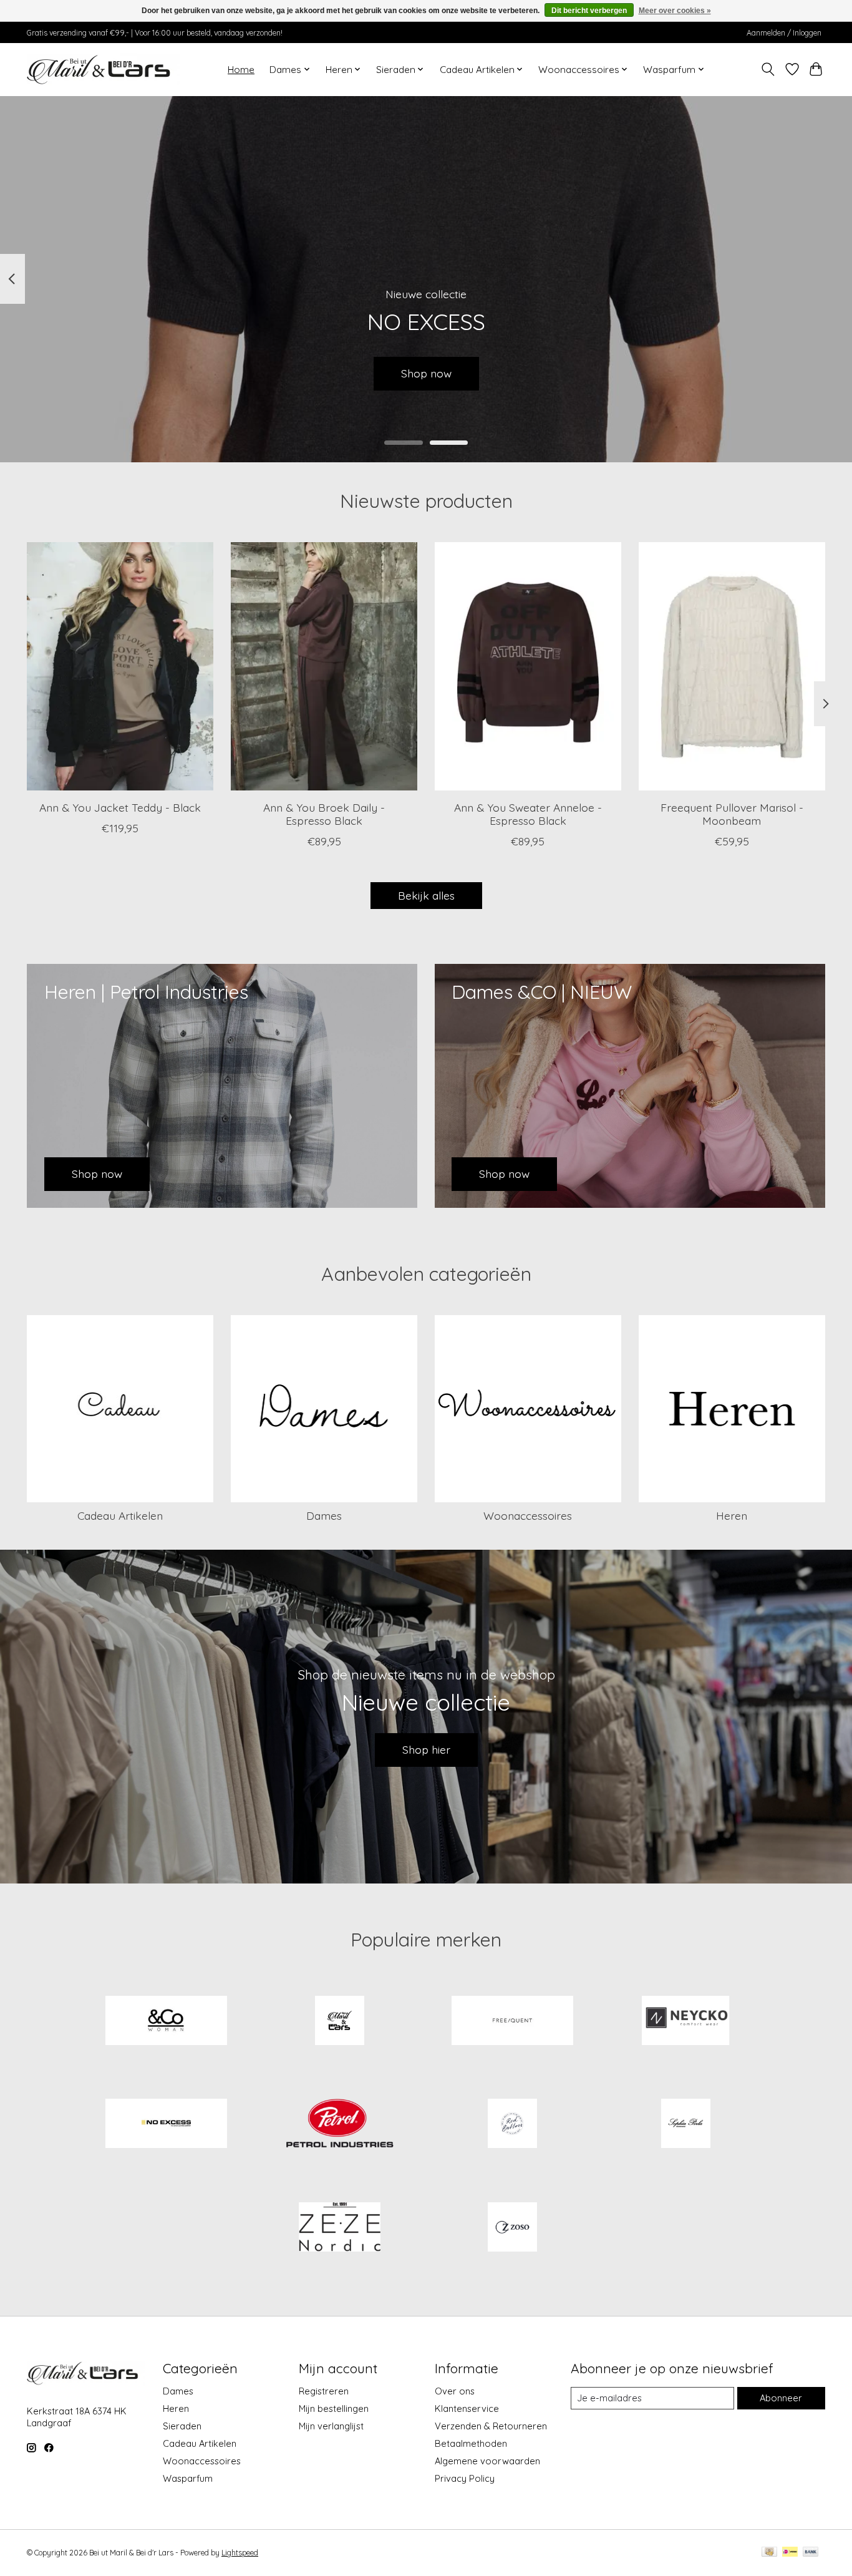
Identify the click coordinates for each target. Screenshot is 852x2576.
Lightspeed (240, 2553)
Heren (732, 1515)
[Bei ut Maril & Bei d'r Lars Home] (339, 2021)
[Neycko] (685, 2021)
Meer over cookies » (675, 11)
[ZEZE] (339, 2228)
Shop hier (426, 1749)
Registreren (324, 2391)
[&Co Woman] (167, 2021)
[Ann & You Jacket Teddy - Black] (120, 666)
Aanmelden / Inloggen (784, 33)
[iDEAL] (790, 2553)
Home (241, 70)
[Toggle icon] (768, 69)
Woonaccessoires (528, 1515)
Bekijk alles (426, 895)
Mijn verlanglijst (331, 2426)
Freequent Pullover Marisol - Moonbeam (732, 814)
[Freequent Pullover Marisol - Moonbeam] (732, 666)
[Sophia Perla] (685, 2125)
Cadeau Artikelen (120, 1515)
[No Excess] (167, 2125)
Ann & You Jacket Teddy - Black (120, 807)
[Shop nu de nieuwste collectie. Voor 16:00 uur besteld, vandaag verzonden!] (103, 69)
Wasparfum (188, 2478)
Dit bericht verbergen (589, 11)
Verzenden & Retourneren (491, 2426)
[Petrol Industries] (339, 2125)
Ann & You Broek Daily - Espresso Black (324, 814)
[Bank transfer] (811, 2553)
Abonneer (781, 2398)
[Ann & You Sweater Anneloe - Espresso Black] (528, 666)
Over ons (455, 2391)
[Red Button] (513, 2125)
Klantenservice (467, 2408)
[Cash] (769, 2553)
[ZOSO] (513, 2228)
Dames (324, 1515)
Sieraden (182, 2426)
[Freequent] (513, 2021)
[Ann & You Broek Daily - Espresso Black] (324, 666)
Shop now (426, 373)
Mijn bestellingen (334, 2408)
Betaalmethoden (471, 2443)
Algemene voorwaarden (487, 2461)
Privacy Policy (465, 2478)
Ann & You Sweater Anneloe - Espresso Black (528, 814)
